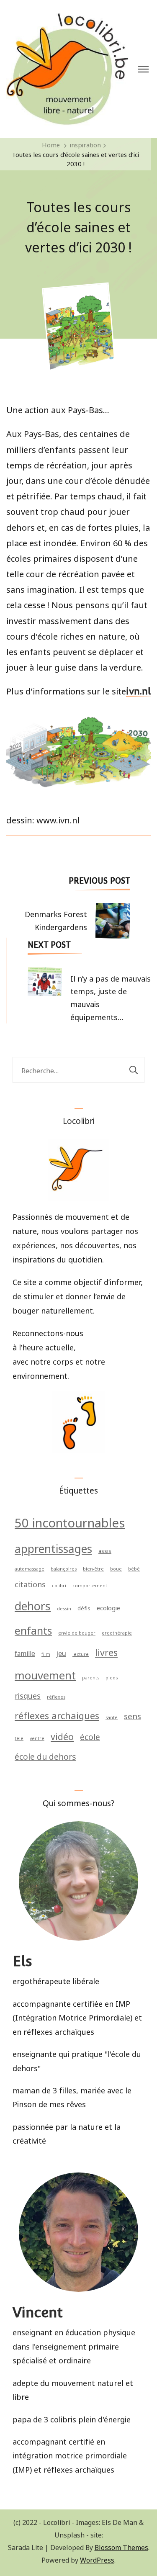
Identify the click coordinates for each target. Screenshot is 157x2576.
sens (133, 1715)
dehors (33, 1605)
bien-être (93, 1568)
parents (91, 1677)
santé (112, 1717)
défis (84, 1608)
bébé (134, 1568)
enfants (33, 1630)
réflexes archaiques (57, 1715)
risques (28, 1695)
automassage (30, 1568)
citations (30, 1584)
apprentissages (53, 1548)
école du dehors (45, 1756)
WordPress (97, 2559)
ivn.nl (138, 692)
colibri (59, 1585)
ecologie (108, 1607)
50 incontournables (70, 1521)
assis (105, 1550)
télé (19, 1738)
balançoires (64, 1568)
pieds (112, 1677)
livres (106, 1651)
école (90, 1736)
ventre (37, 1738)
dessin (64, 1608)
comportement (90, 1585)
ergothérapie (117, 1632)
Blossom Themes (121, 2547)
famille (25, 1653)
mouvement (45, 1674)
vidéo (62, 1735)
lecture (81, 1654)
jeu (61, 1652)
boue (116, 1568)
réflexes (56, 1696)
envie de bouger (77, 1632)
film (46, 1654)
